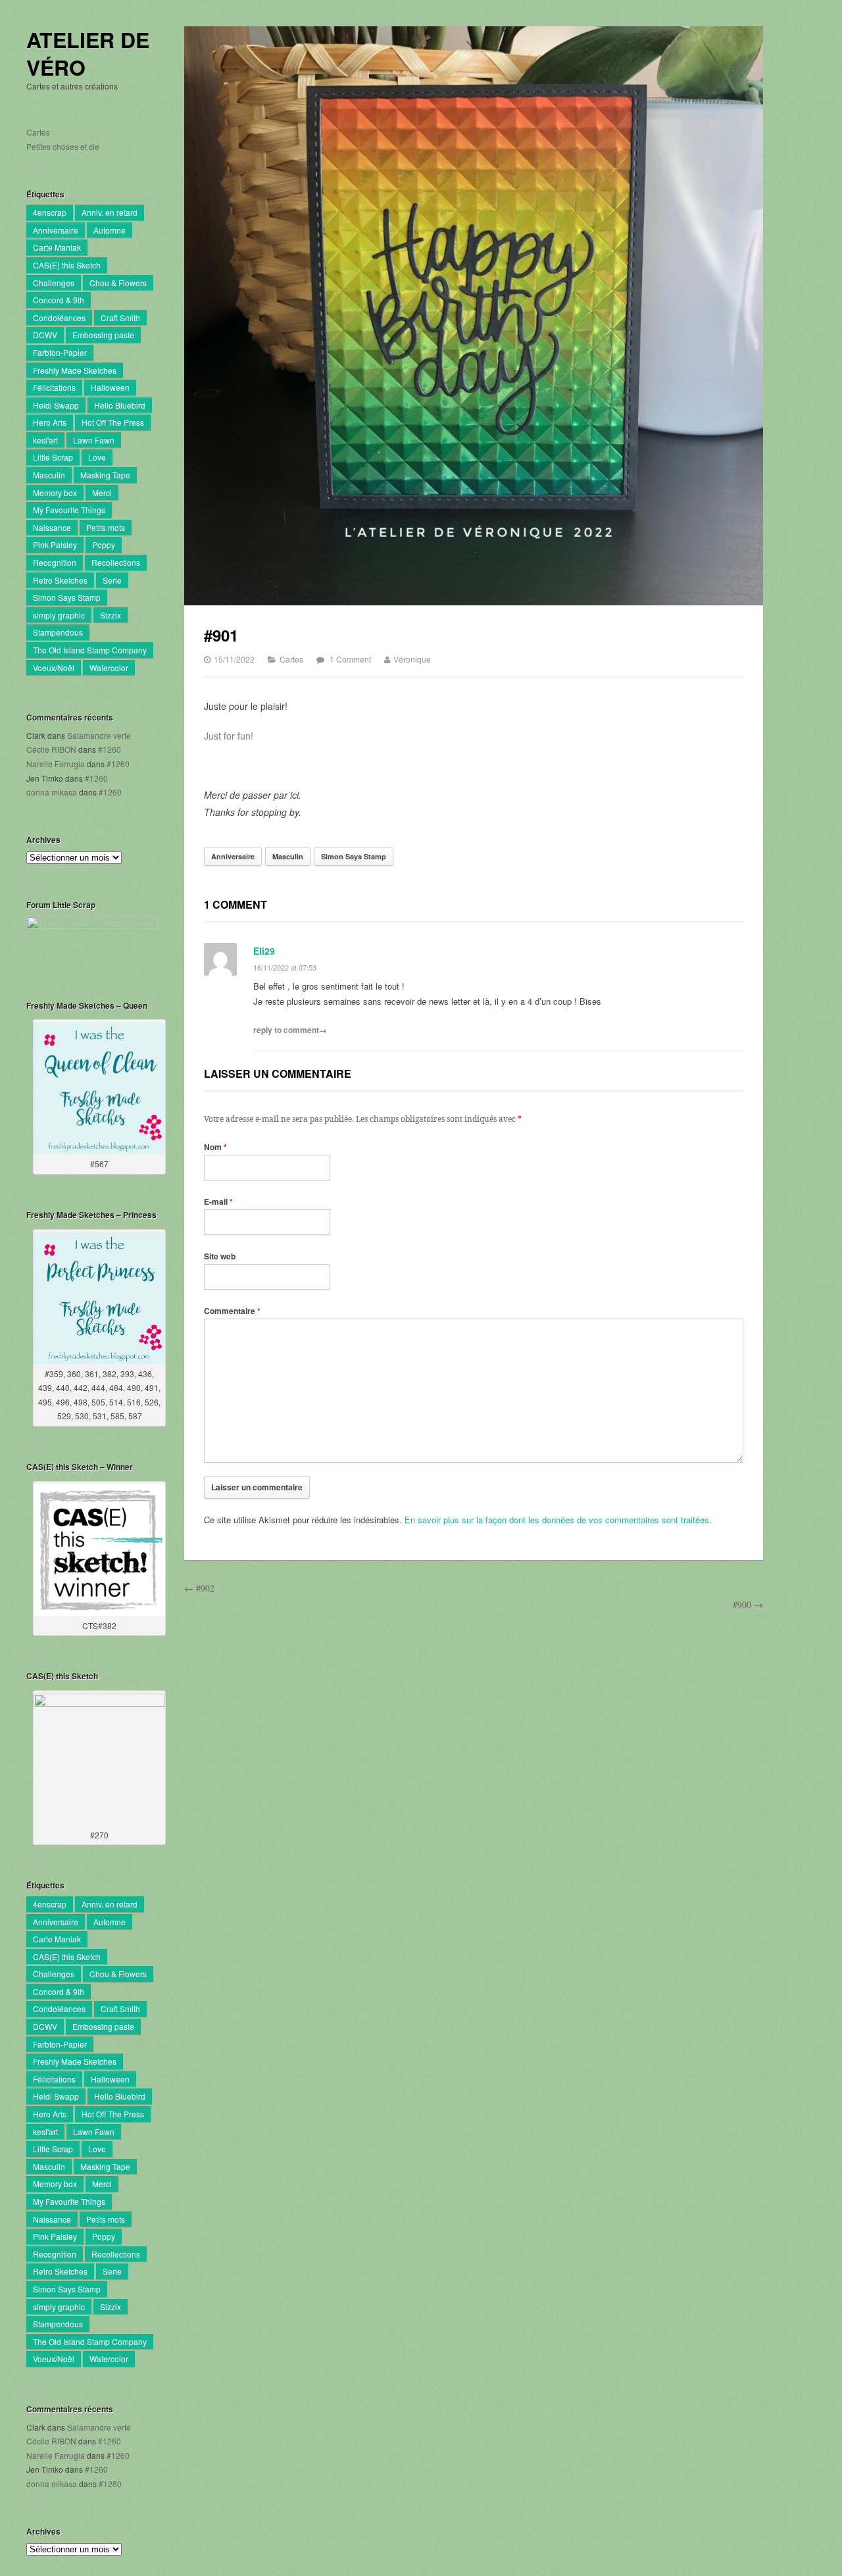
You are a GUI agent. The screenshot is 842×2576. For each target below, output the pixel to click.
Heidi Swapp (56, 405)
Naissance (52, 527)
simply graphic (59, 615)
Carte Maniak (57, 247)
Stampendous (58, 632)
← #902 (199, 1588)
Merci (102, 492)
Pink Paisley (55, 544)
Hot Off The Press (113, 422)
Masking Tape (105, 475)
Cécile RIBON (51, 749)
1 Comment (350, 659)
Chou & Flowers (118, 283)
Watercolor (109, 668)
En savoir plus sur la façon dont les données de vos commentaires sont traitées (557, 1520)
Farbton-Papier (60, 352)
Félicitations (54, 387)
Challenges (54, 283)
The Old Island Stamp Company (90, 650)
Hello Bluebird (120, 405)
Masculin (49, 475)
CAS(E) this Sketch (67, 265)
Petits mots (106, 527)
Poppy (104, 544)
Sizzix (111, 615)
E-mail (218, 1201)
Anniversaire (56, 230)
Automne (110, 230)
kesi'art (45, 440)
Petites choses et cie (63, 146)
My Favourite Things (69, 510)
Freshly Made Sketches (75, 370)
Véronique (412, 659)
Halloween (110, 387)
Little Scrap (53, 457)
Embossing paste (103, 335)
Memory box (55, 492)
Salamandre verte (99, 735)
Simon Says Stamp (67, 597)
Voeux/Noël (54, 668)
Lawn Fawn (94, 440)
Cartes (38, 132)
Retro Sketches (60, 580)
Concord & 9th (59, 300)
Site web (220, 1256)
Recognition (55, 562)
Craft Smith (120, 317)
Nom (215, 1147)
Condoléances (59, 317)
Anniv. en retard (110, 212)
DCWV (45, 335)
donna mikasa (52, 792)
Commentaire (232, 1311)
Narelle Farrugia (56, 764)
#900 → (748, 1604)
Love (97, 457)
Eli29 (264, 951)
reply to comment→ (290, 1030)
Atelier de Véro (88, 54)
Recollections (116, 562)
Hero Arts (50, 422)
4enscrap (50, 212)
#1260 (110, 749)
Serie (112, 580)
